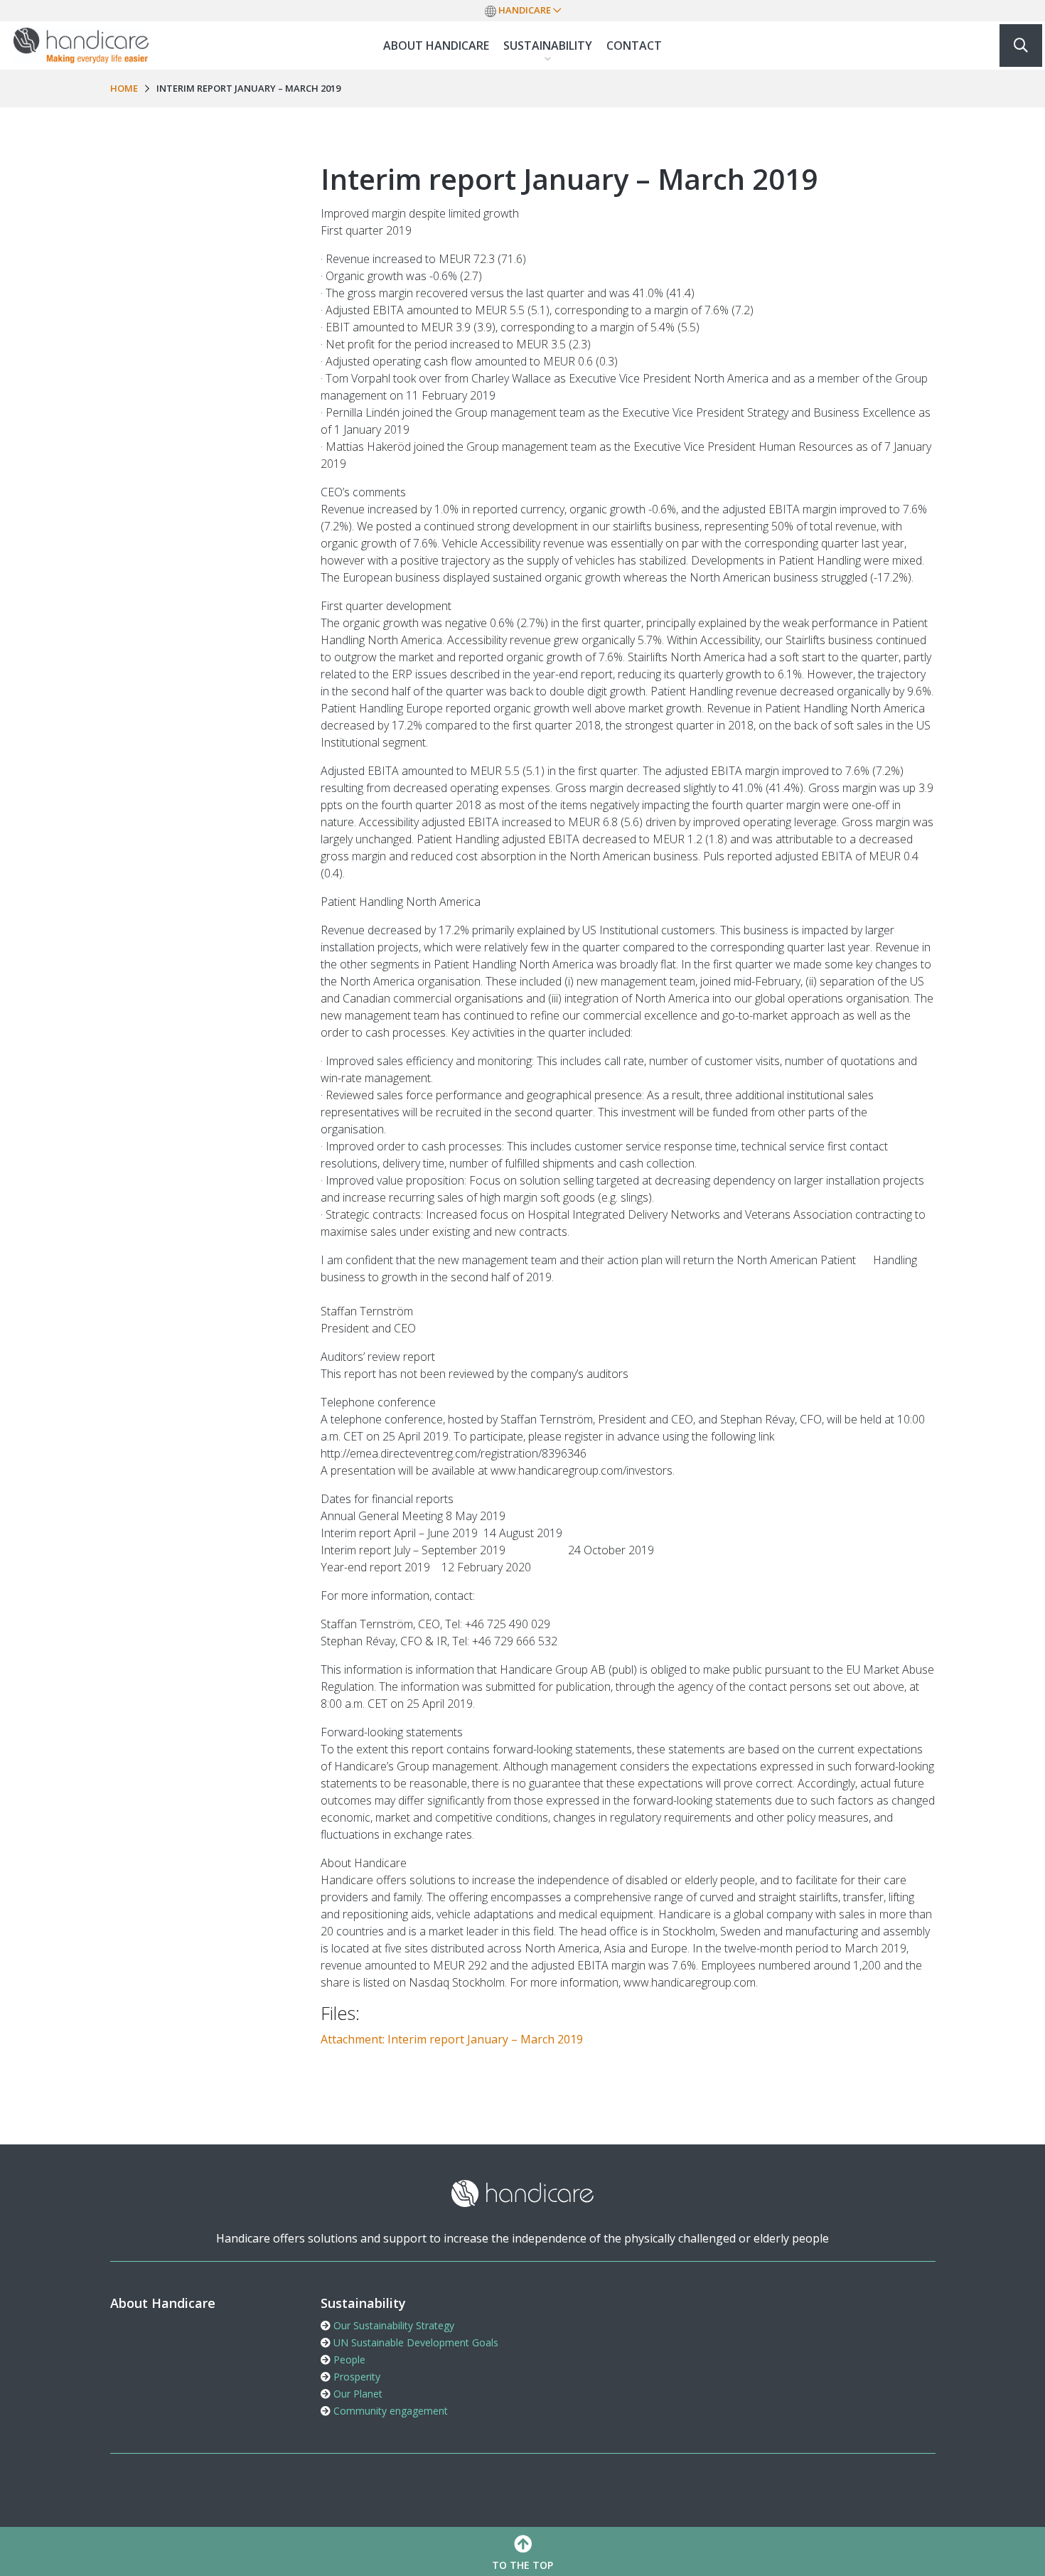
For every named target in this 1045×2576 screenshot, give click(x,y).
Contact (634, 46)
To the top (522, 2565)
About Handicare (436, 46)
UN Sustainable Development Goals (414, 2342)
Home (124, 88)
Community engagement (389, 2411)
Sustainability (548, 46)
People (348, 2359)
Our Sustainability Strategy (392, 2325)
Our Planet (357, 2394)
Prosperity (355, 2377)
